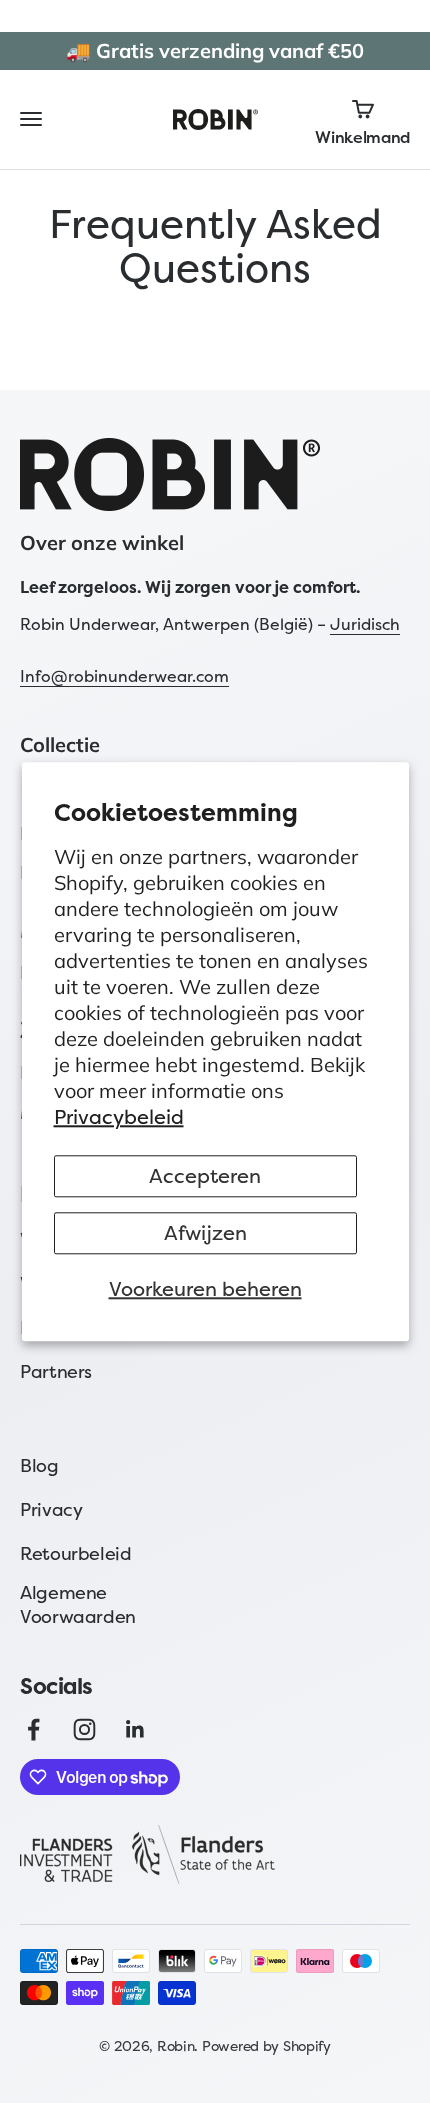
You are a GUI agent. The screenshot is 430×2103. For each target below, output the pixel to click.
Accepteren (205, 1175)
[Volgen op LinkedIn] (135, 1729)
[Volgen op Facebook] (33, 1729)
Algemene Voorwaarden (78, 1604)
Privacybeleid (119, 1116)
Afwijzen (205, 1232)
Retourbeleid (76, 1553)
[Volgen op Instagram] (84, 1729)
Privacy (51, 1509)
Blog (39, 1465)
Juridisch (365, 624)
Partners (56, 1371)
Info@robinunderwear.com (124, 676)
